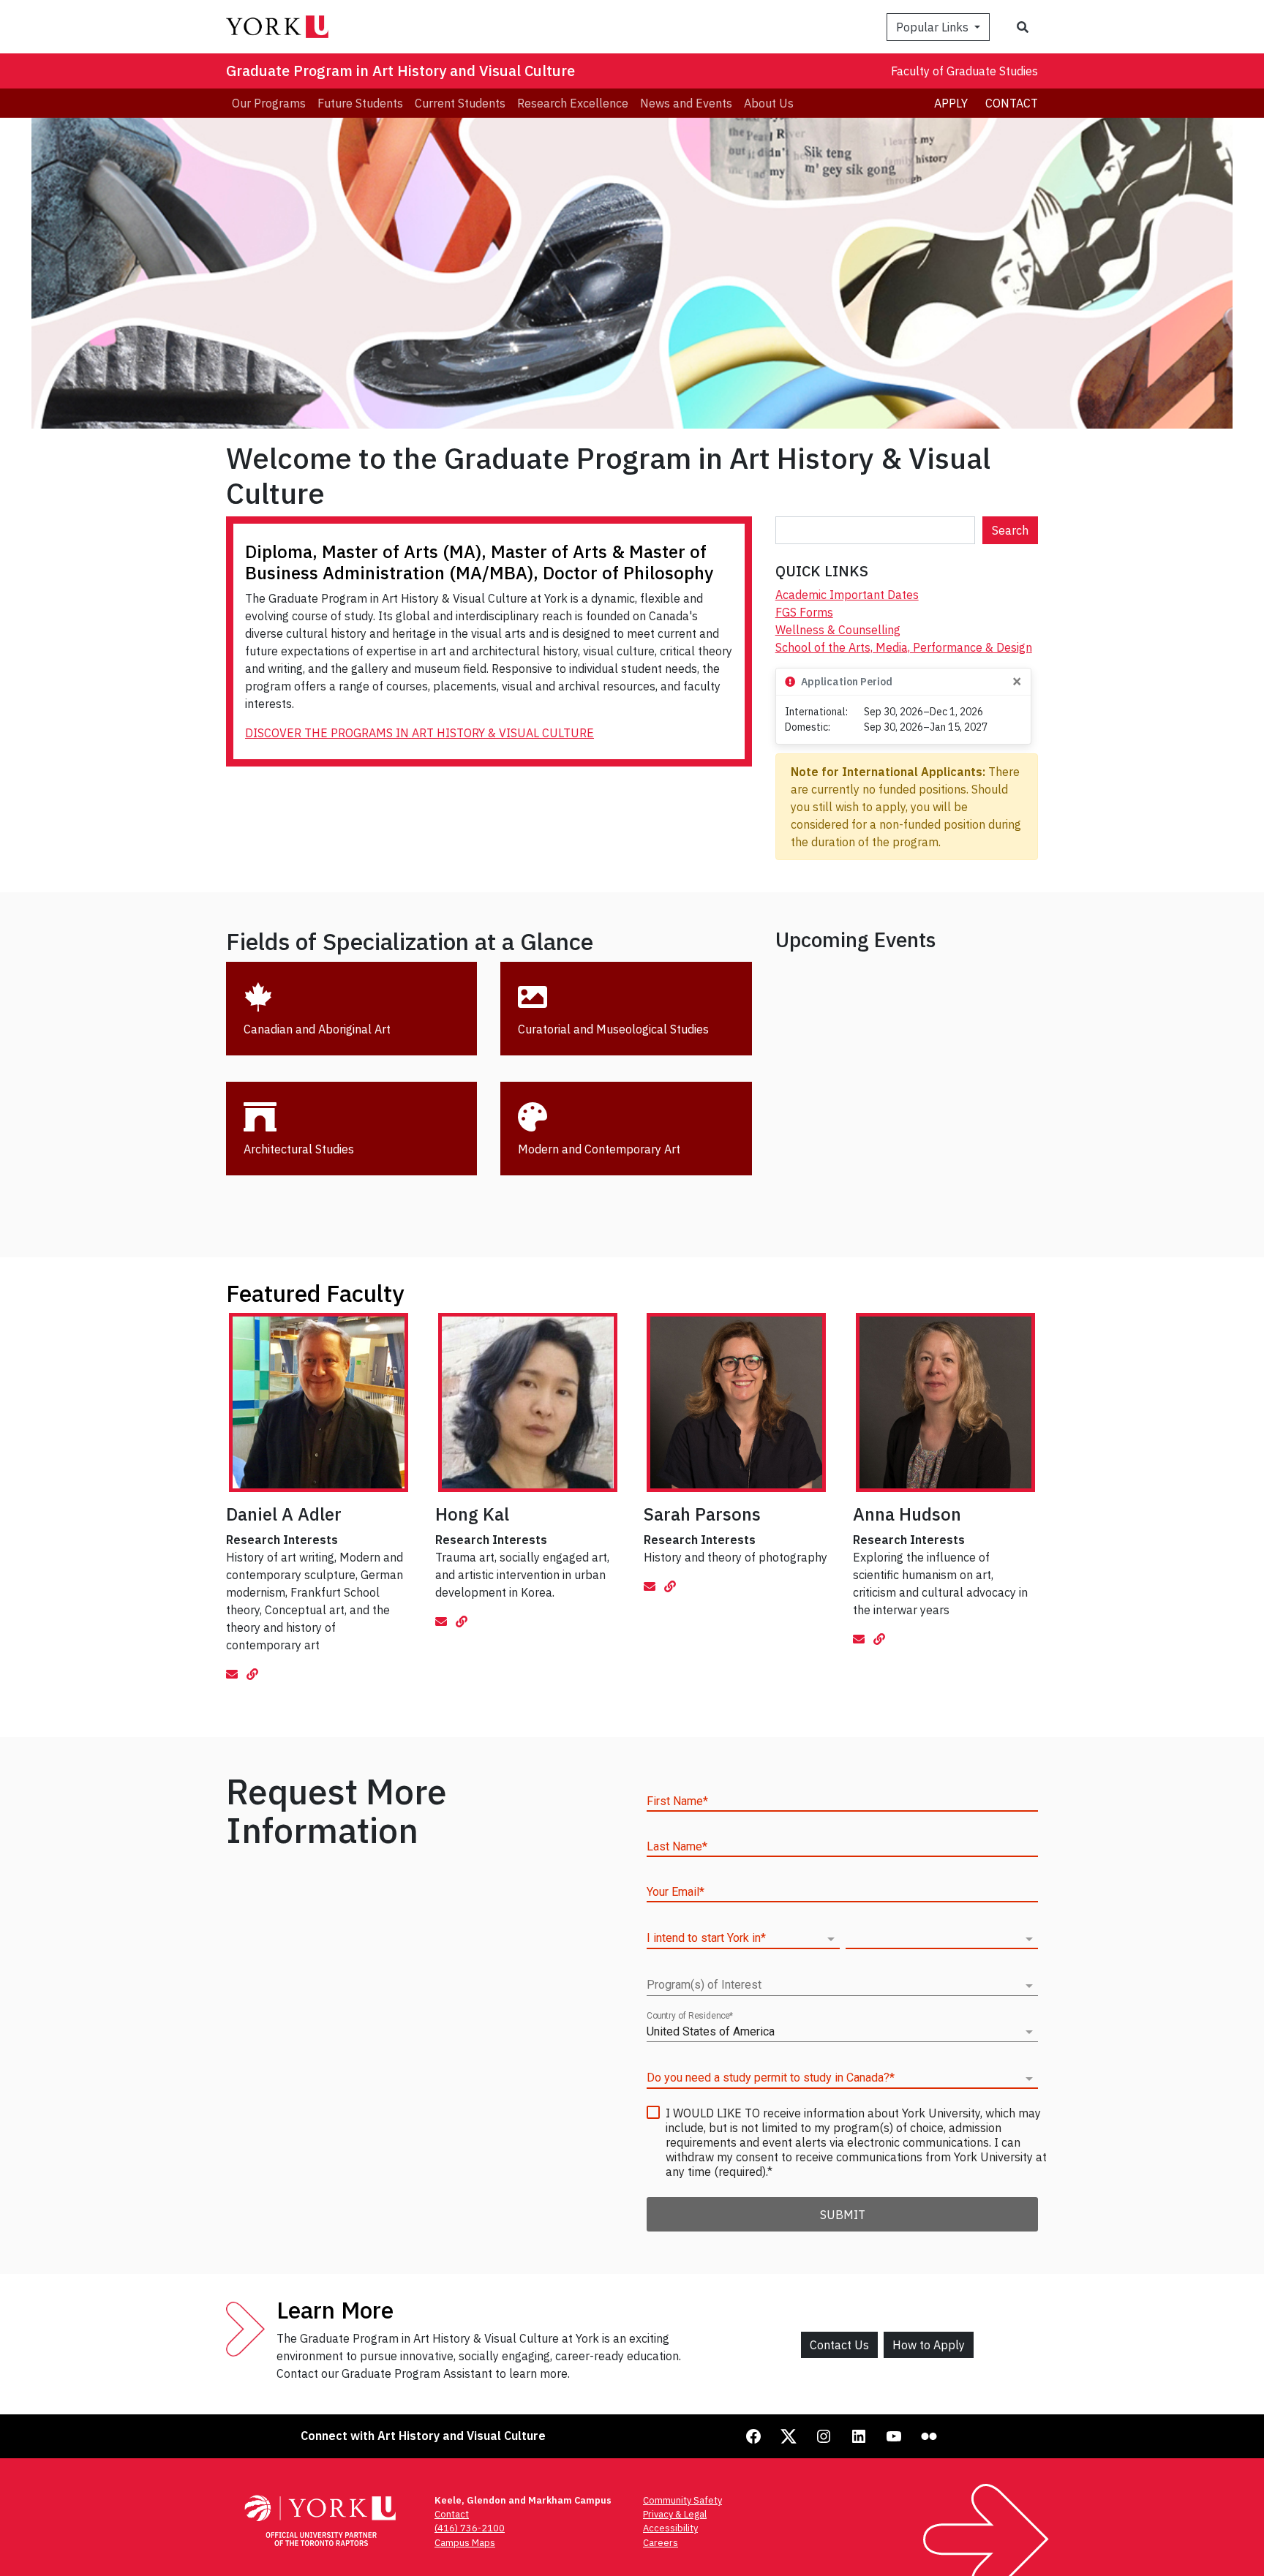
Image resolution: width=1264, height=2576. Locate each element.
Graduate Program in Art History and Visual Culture (400, 71)
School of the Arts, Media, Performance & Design (904, 647)
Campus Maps (465, 2543)
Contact (1012, 103)
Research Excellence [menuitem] (573, 103)
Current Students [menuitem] (460, 103)
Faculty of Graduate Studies (964, 71)
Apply (951, 103)
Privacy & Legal (675, 2514)
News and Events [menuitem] (686, 103)
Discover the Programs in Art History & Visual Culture (420, 733)
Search (1010, 530)
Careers (661, 2543)
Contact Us (839, 2345)
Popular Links (934, 27)
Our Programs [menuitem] (269, 103)
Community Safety (682, 2500)
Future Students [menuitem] (360, 103)
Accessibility (670, 2528)
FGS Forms (804, 612)
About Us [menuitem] (769, 103)
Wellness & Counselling (838, 630)
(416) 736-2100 (470, 2528)
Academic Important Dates (847, 595)
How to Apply (929, 2345)
